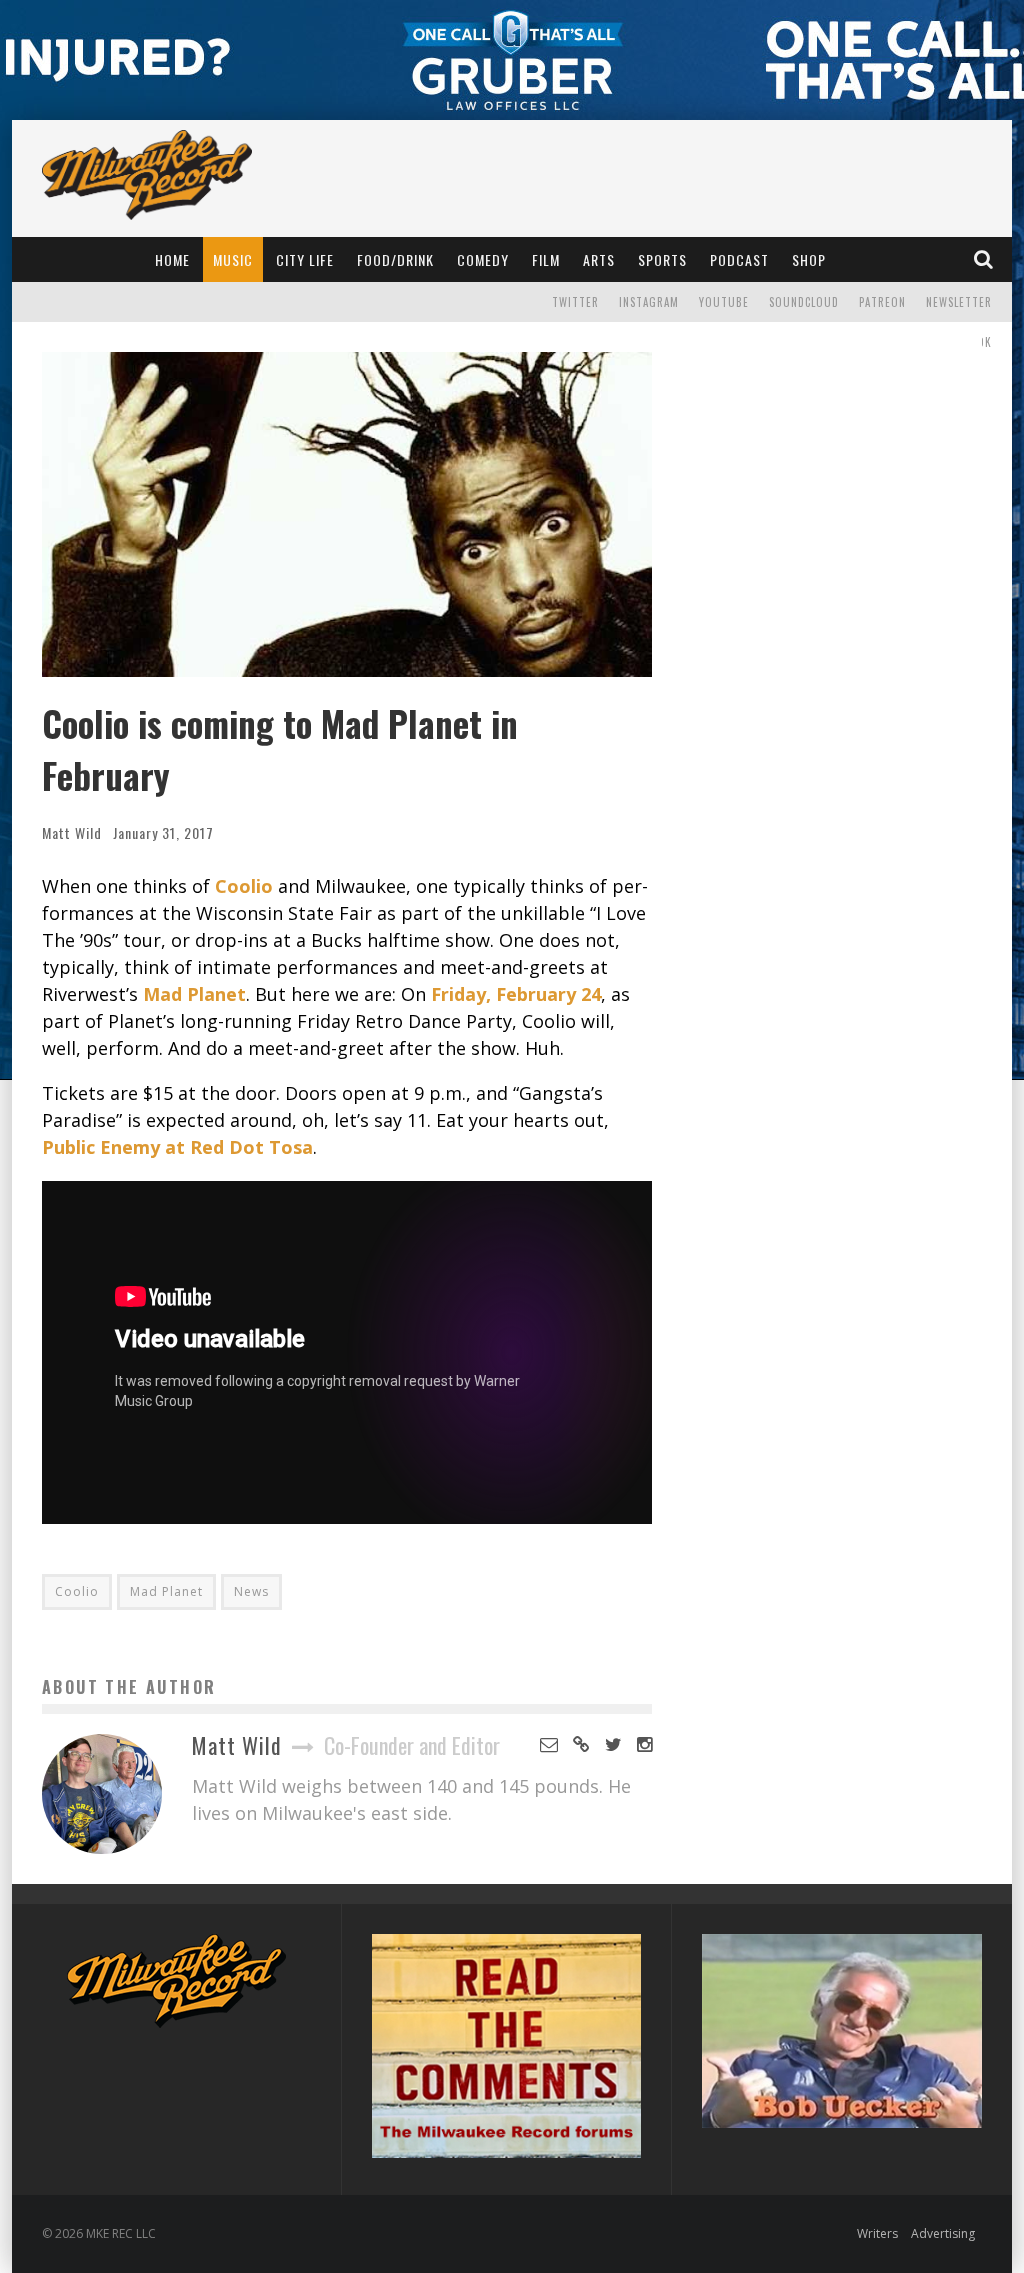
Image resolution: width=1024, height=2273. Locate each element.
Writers (877, 2233)
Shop (809, 259)
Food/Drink (395, 259)
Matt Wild (72, 832)
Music (233, 259)
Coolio (77, 1591)
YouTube (724, 302)
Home (172, 259)
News (251, 1591)
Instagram (649, 302)
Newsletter (959, 302)
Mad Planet (166, 1591)
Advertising (943, 2233)
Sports (662, 259)
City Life (305, 259)
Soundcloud (804, 302)
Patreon (882, 302)
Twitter (575, 302)
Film (546, 259)
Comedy (483, 259)
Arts (599, 259)
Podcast (739, 259)
